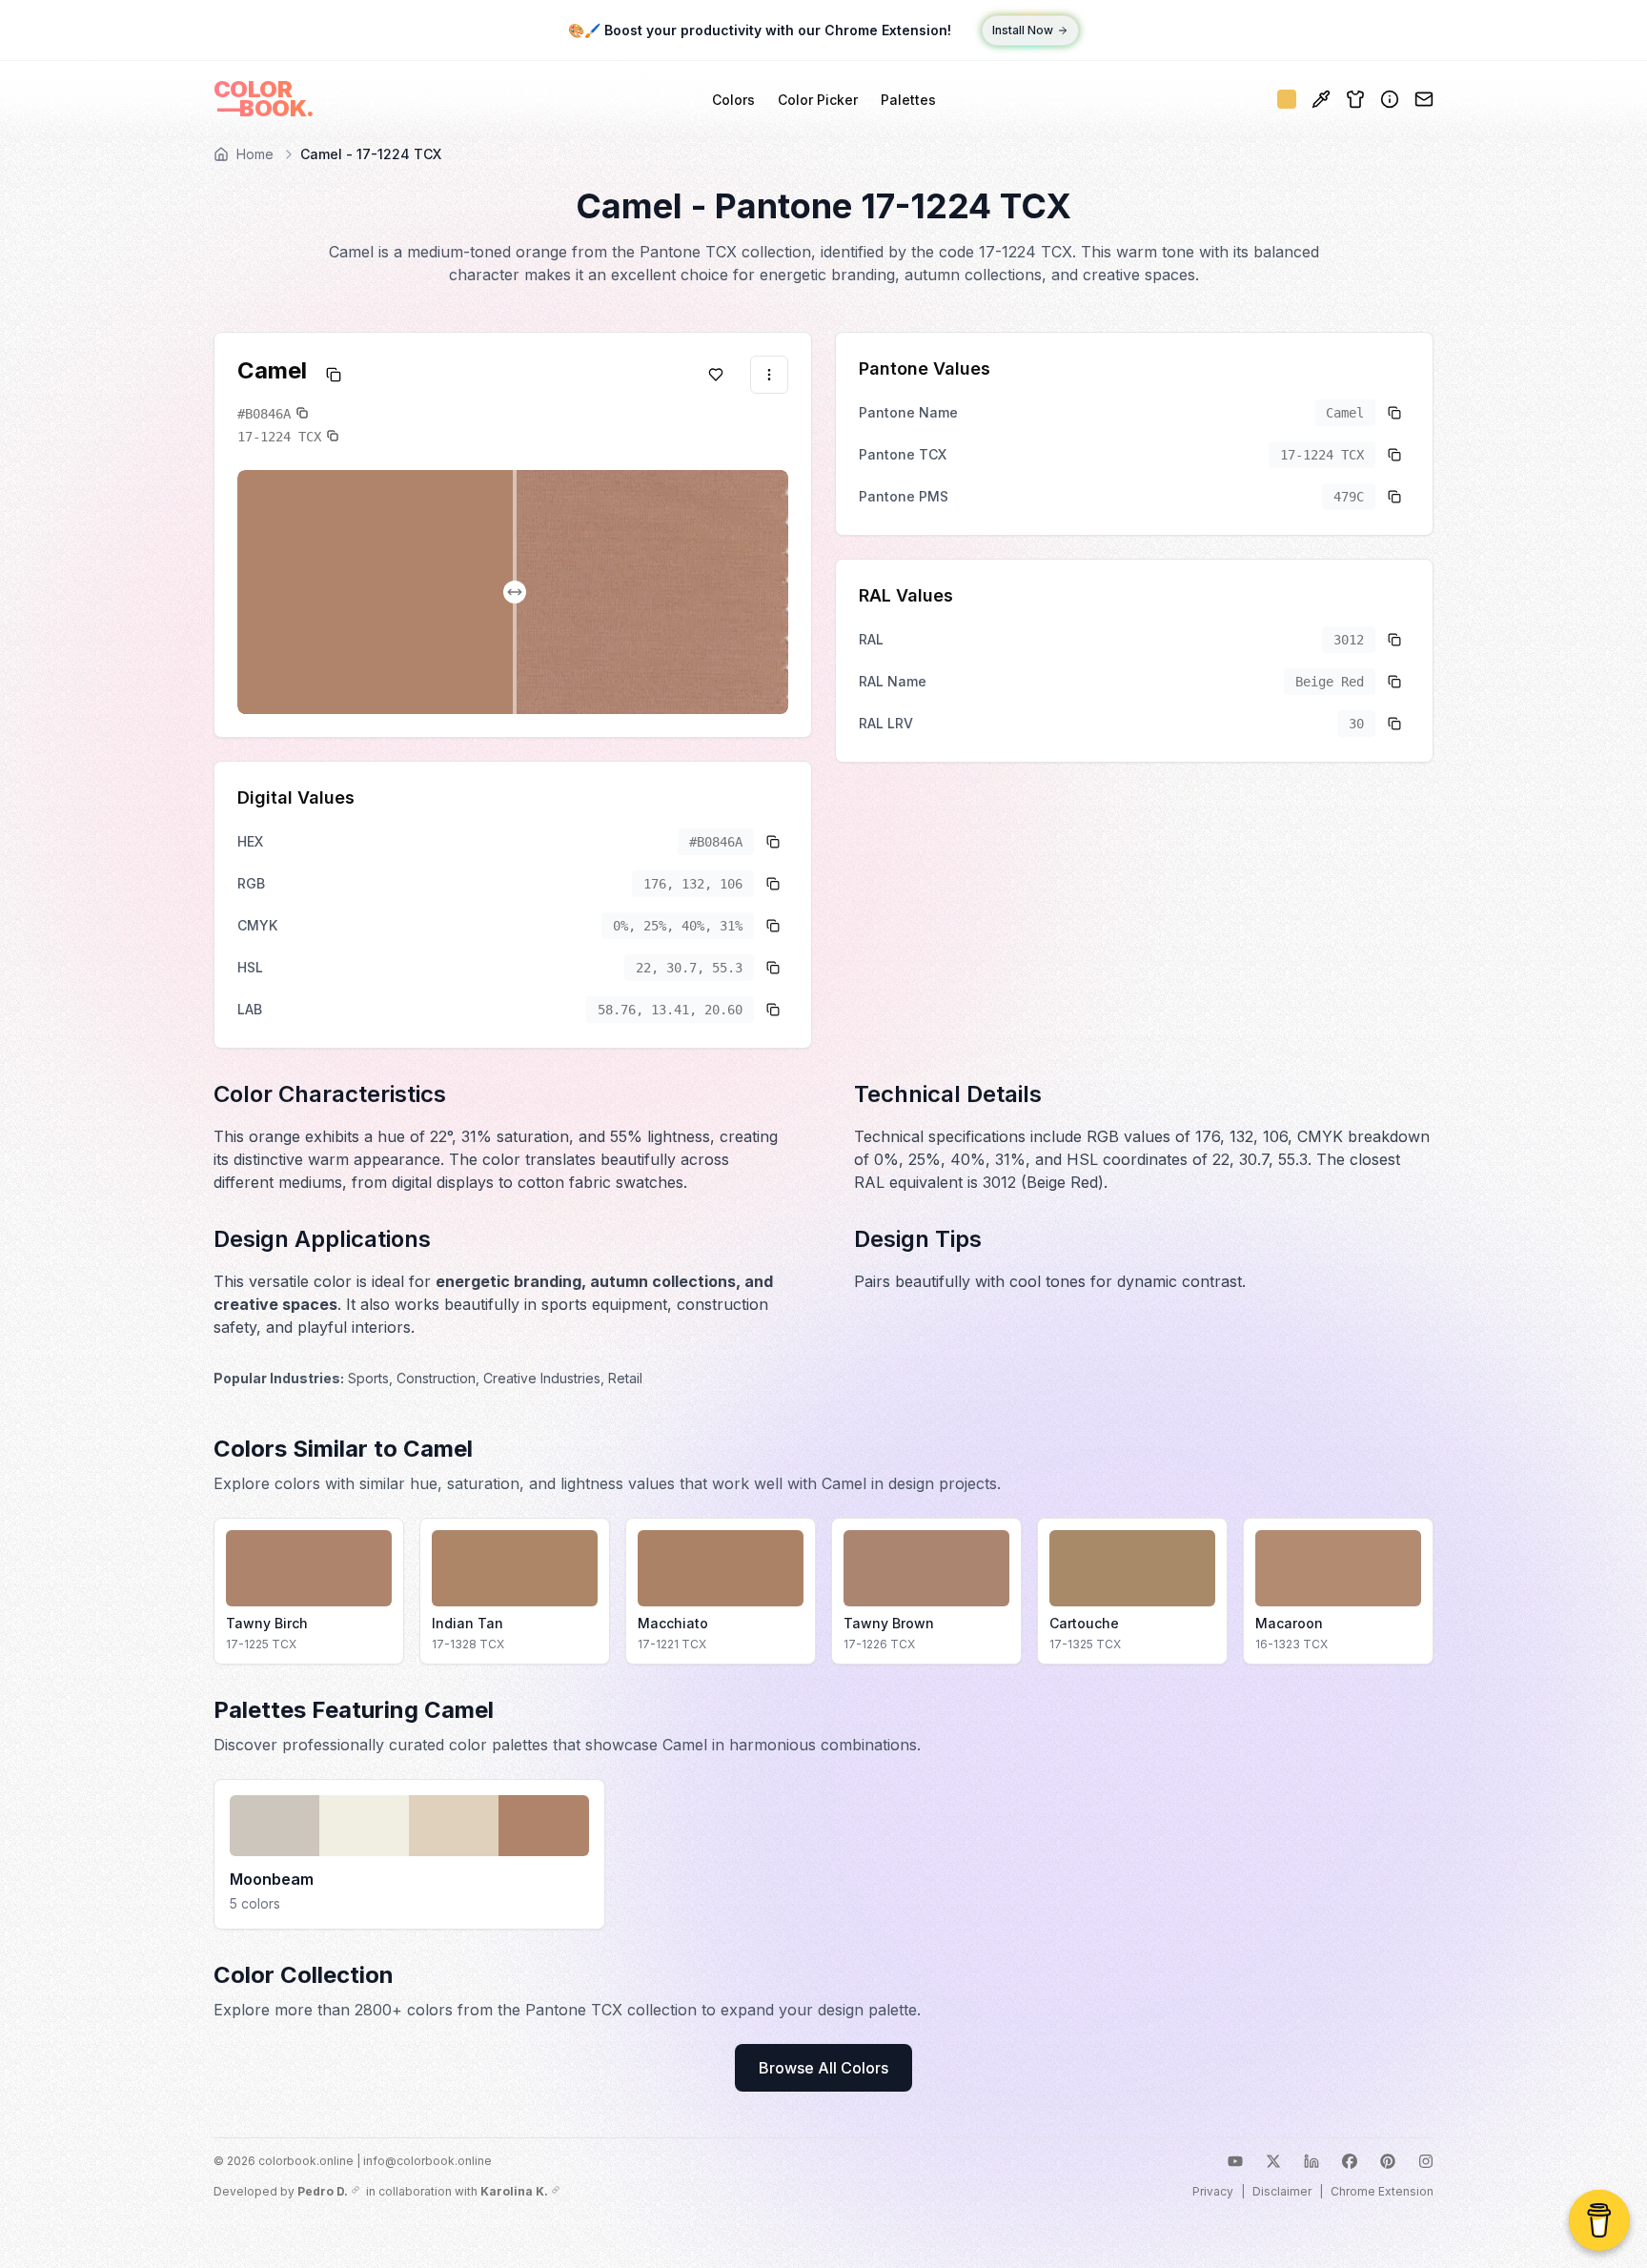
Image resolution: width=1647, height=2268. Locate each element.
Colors (733, 100)
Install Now (1023, 30)
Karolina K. (514, 2191)
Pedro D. (323, 2191)
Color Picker (818, 100)
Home (255, 154)
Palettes (908, 100)
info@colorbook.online (427, 2161)
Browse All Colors (823, 2068)
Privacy (1213, 2191)
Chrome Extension (1382, 2191)
